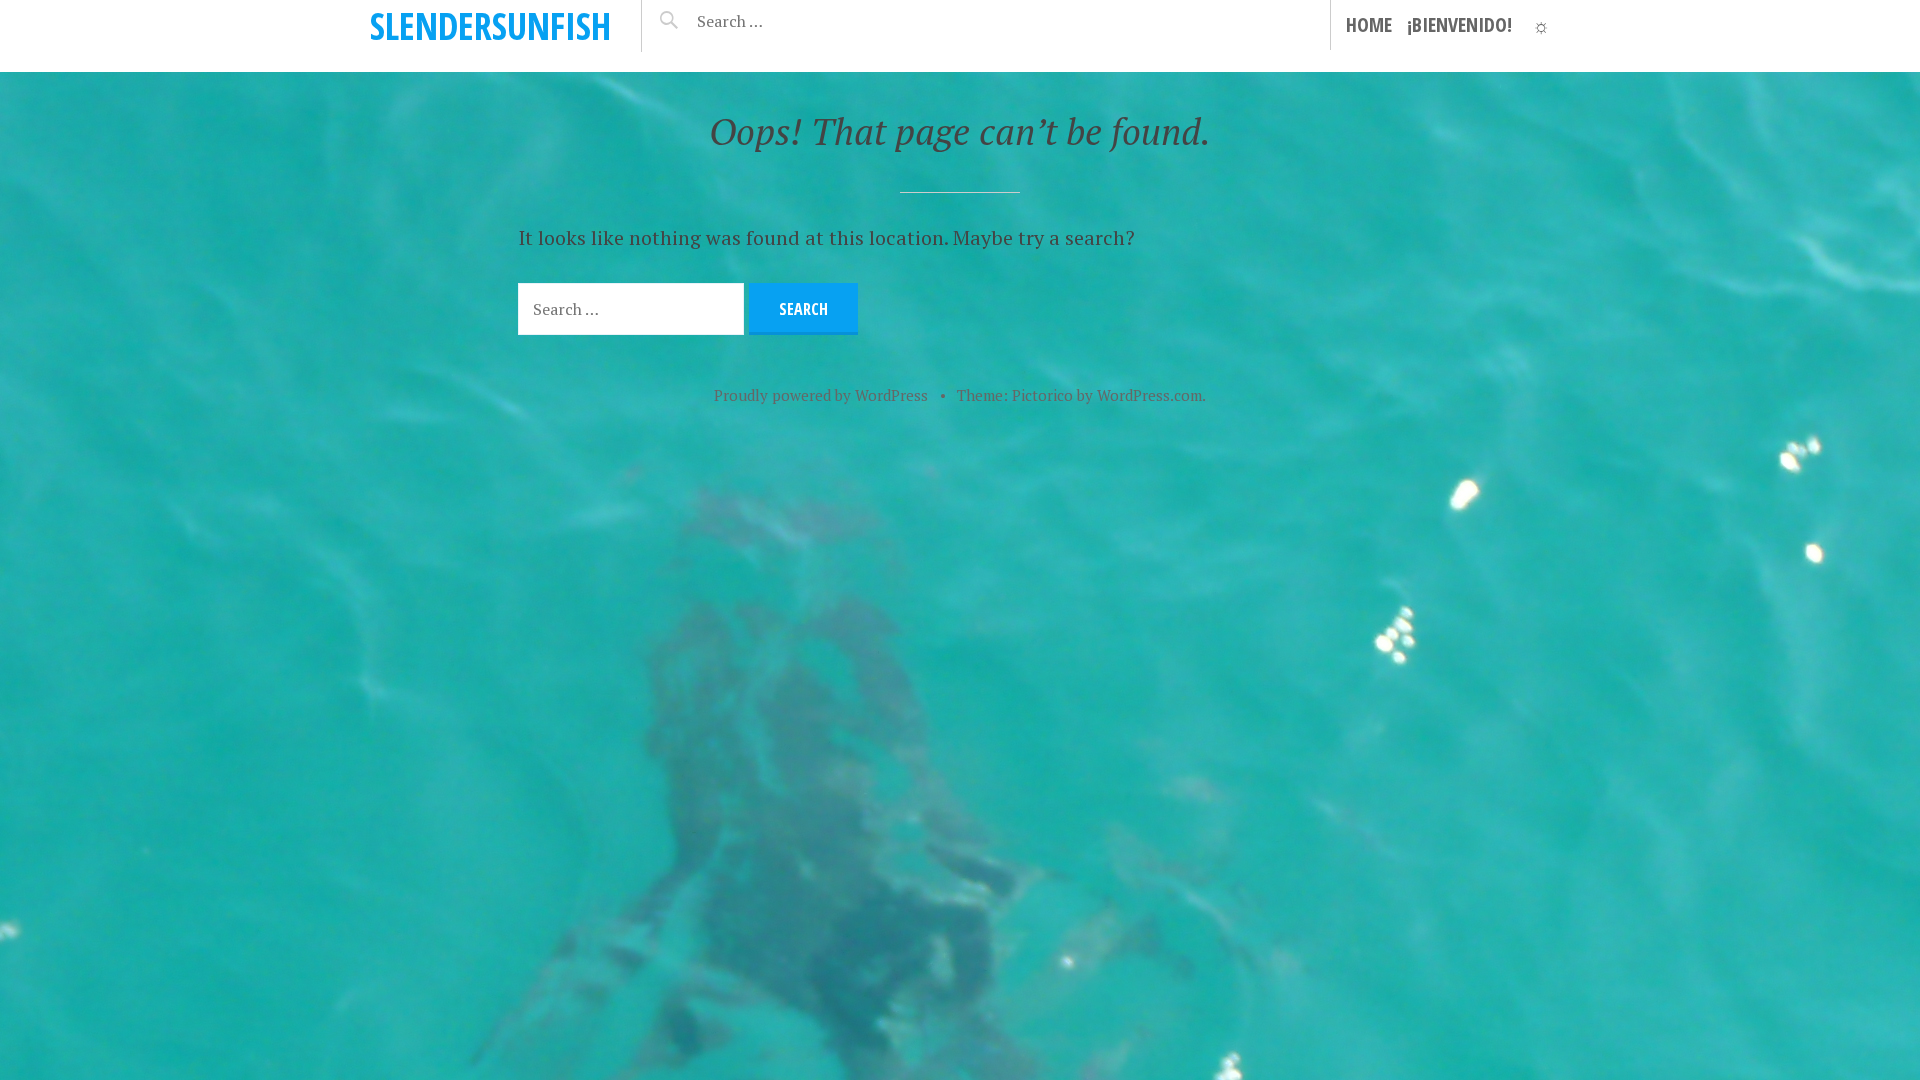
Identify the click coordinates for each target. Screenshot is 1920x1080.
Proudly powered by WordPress (821, 395)
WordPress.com (1149, 395)
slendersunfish (490, 25)
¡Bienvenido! (1459, 24)
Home (1369, 24)
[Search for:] (779, 21)
